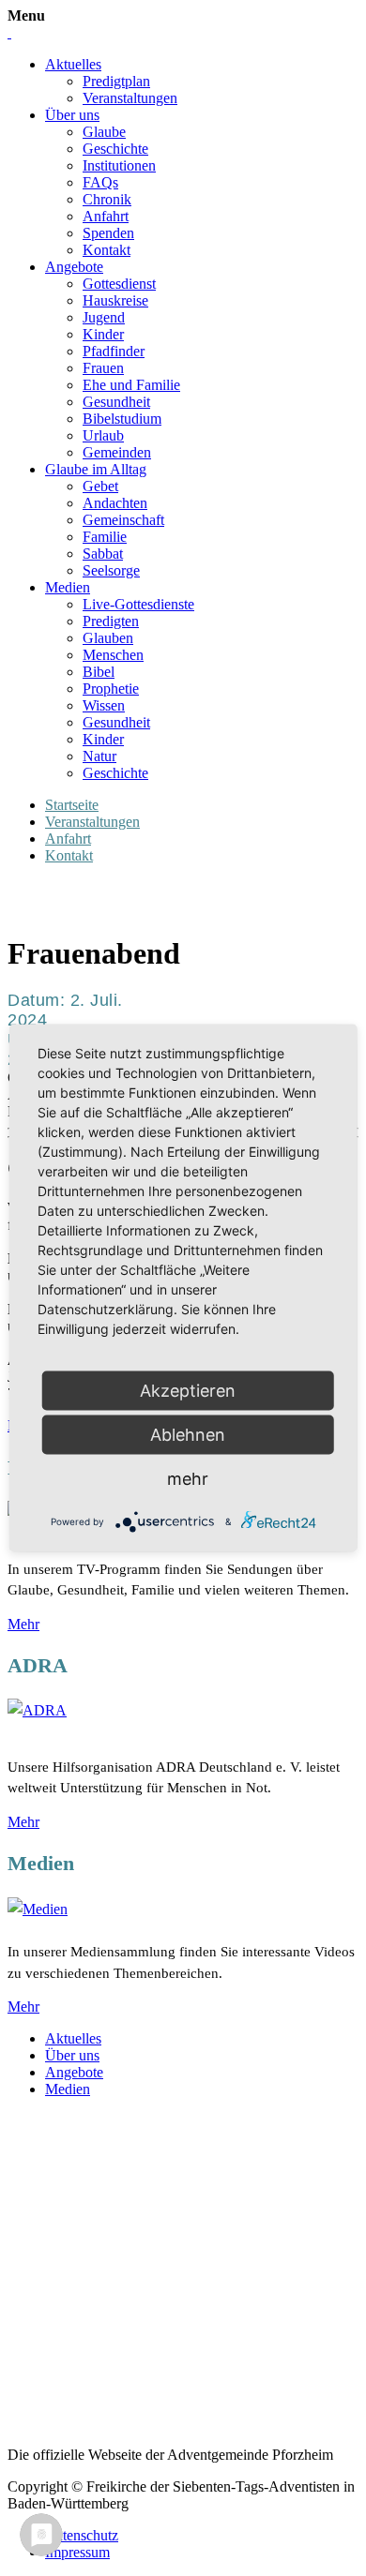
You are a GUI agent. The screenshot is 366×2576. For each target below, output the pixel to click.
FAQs (100, 182)
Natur (99, 756)
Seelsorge (111, 570)
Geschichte (115, 149)
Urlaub (103, 435)
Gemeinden (117, 452)
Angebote (74, 267)
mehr (188, 1479)
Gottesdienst (119, 284)
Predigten (111, 621)
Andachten (115, 503)
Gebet (100, 486)
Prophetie (111, 689)
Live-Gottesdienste (138, 604)
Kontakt (107, 250)
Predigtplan (116, 81)
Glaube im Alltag (96, 469)
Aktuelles (73, 64)
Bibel (99, 672)
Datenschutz (82, 2535)
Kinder (103, 334)
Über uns (72, 115)
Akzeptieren (188, 1391)
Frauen (103, 368)
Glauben (108, 638)
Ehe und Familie (131, 385)
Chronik (107, 199)
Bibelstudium (122, 419)
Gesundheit (116, 402)
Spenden (108, 233)
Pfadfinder (114, 351)
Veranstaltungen (130, 98)
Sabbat (103, 554)
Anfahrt (106, 216)
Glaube (104, 132)
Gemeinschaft (123, 520)
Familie (105, 537)
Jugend (104, 317)
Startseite (72, 805)
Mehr (23, 1624)
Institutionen (119, 165)
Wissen (104, 705)
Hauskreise (115, 300)
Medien (68, 587)
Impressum (77, 2552)
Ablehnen (188, 1435)
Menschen (113, 655)
